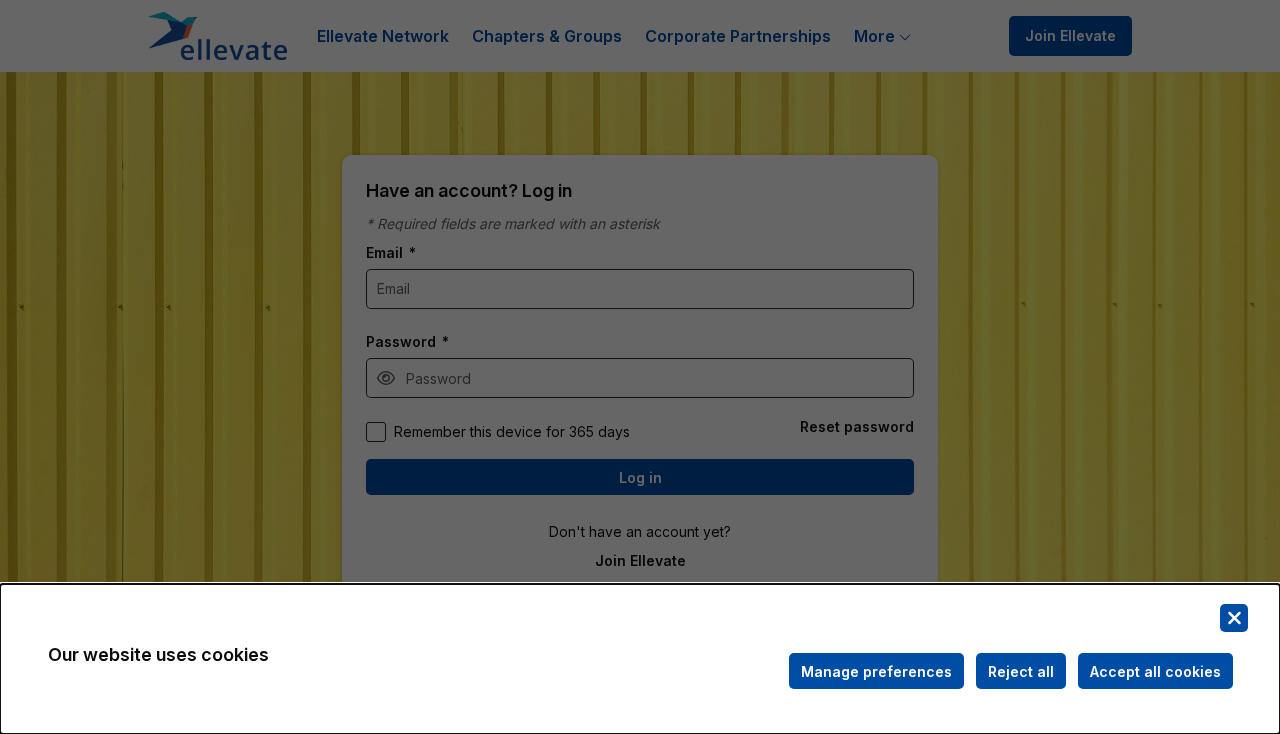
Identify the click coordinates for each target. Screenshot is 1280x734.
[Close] (1234, 618)
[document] (640, 659)
